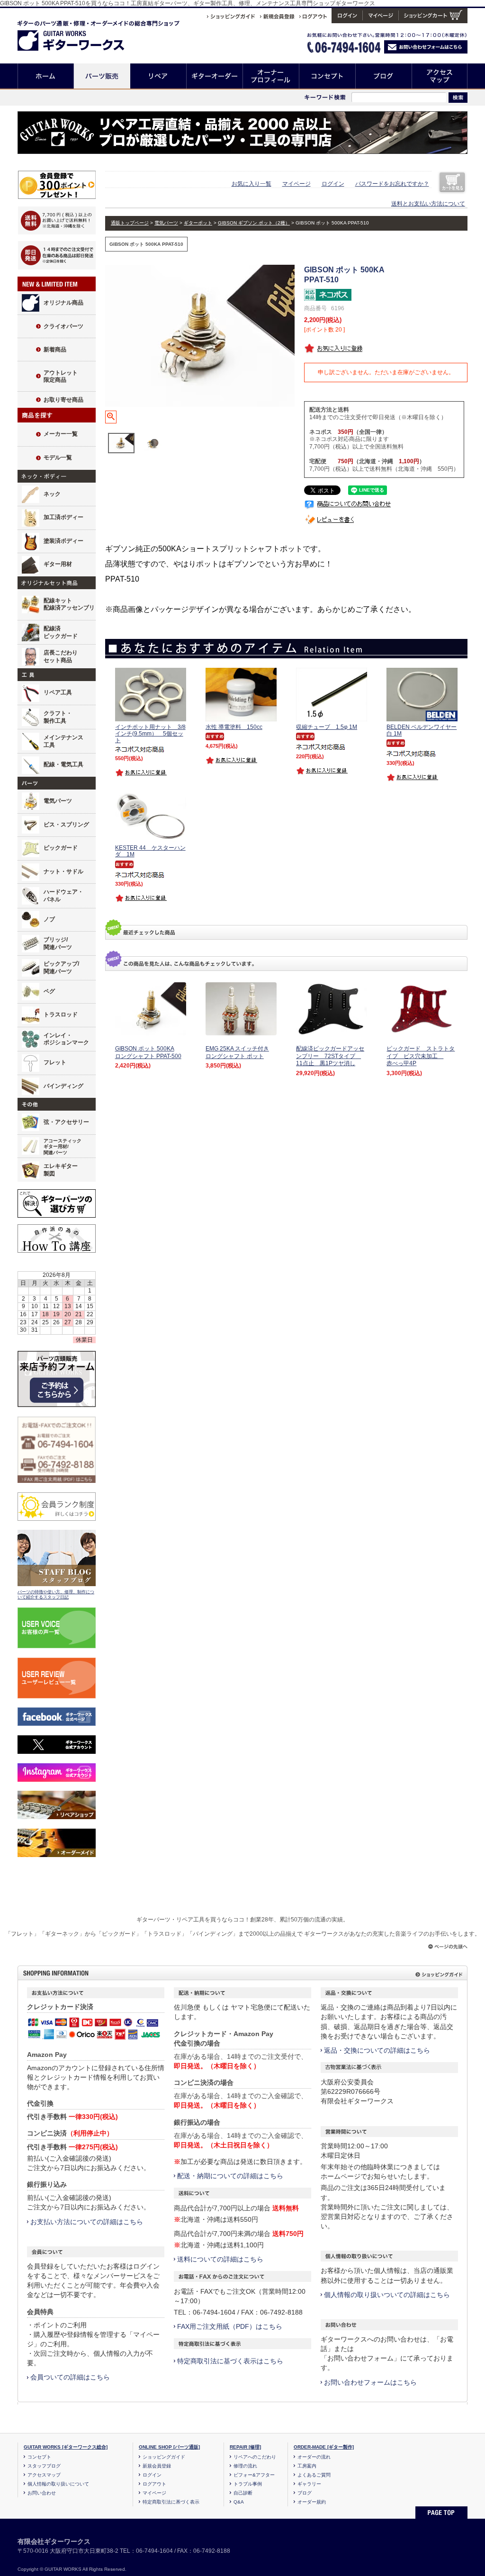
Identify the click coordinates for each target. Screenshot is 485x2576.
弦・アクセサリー (66, 1122)
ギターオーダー (215, 76)
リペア (158, 76)
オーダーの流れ (314, 2457)
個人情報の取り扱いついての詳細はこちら (387, 2295)
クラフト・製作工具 (58, 717)
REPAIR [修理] (245, 2447)
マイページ (296, 184)
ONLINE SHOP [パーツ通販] (169, 2447)
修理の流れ (245, 2466)
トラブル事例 (248, 2484)
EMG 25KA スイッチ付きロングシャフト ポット (237, 1052)
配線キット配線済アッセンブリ (69, 604)
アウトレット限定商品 (61, 377)
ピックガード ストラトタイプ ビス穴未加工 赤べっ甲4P (421, 1056)
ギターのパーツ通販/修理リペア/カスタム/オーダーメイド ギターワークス (81, 34)
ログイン (333, 184)
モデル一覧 (58, 458)
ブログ (384, 76)
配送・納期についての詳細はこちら (230, 2176)
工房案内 (307, 2466)
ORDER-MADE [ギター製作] (324, 2447)
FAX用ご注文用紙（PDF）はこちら (230, 2326)
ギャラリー (309, 2484)
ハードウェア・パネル (63, 896)
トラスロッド (61, 1014)
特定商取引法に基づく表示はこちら (230, 2361)
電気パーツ (58, 801)
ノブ (49, 919)
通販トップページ (130, 223)
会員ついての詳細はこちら (70, 2377)
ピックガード (61, 848)
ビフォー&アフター (254, 2475)
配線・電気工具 (63, 764)
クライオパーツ (63, 326)
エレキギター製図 (61, 1170)
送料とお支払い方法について (428, 204)
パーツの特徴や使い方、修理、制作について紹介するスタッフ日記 (56, 1595)
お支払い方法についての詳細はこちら (87, 2222)
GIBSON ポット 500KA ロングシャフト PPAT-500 (148, 1052)
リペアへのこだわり (255, 2457)
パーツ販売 (102, 76)
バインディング (63, 1086)
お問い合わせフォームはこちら (370, 2382)
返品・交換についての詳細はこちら (377, 2050)
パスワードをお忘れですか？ (392, 184)
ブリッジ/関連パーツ (58, 943)
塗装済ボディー (63, 541)
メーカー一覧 (61, 434)
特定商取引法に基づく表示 (171, 2502)
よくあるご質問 (314, 2475)
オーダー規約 (312, 2502)
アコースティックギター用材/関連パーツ (63, 1147)
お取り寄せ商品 (63, 400)
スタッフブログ (44, 2466)
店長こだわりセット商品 (61, 656)
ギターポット (198, 223)
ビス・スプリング (66, 825)
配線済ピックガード (61, 632)
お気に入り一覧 (251, 184)
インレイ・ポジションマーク (66, 1039)
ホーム (46, 76)
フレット (55, 1062)
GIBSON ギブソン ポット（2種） (254, 223)
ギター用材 (58, 564)
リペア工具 (58, 692)
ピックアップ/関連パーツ (61, 968)
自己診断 (243, 2493)
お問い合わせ (42, 2493)
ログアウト (154, 2484)
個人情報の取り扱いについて (58, 2484)
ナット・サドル (63, 871)
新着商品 (55, 350)
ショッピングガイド (164, 2457)
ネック (52, 494)
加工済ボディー (63, 517)
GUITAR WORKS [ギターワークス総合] (66, 2447)
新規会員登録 (157, 2466)
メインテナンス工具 (63, 741)
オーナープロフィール (271, 76)
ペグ (49, 991)
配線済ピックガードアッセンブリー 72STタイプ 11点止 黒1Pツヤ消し (330, 1056)
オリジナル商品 (63, 303)
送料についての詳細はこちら (220, 2259)
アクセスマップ (440, 76)
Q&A (239, 2502)
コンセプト (328, 76)
